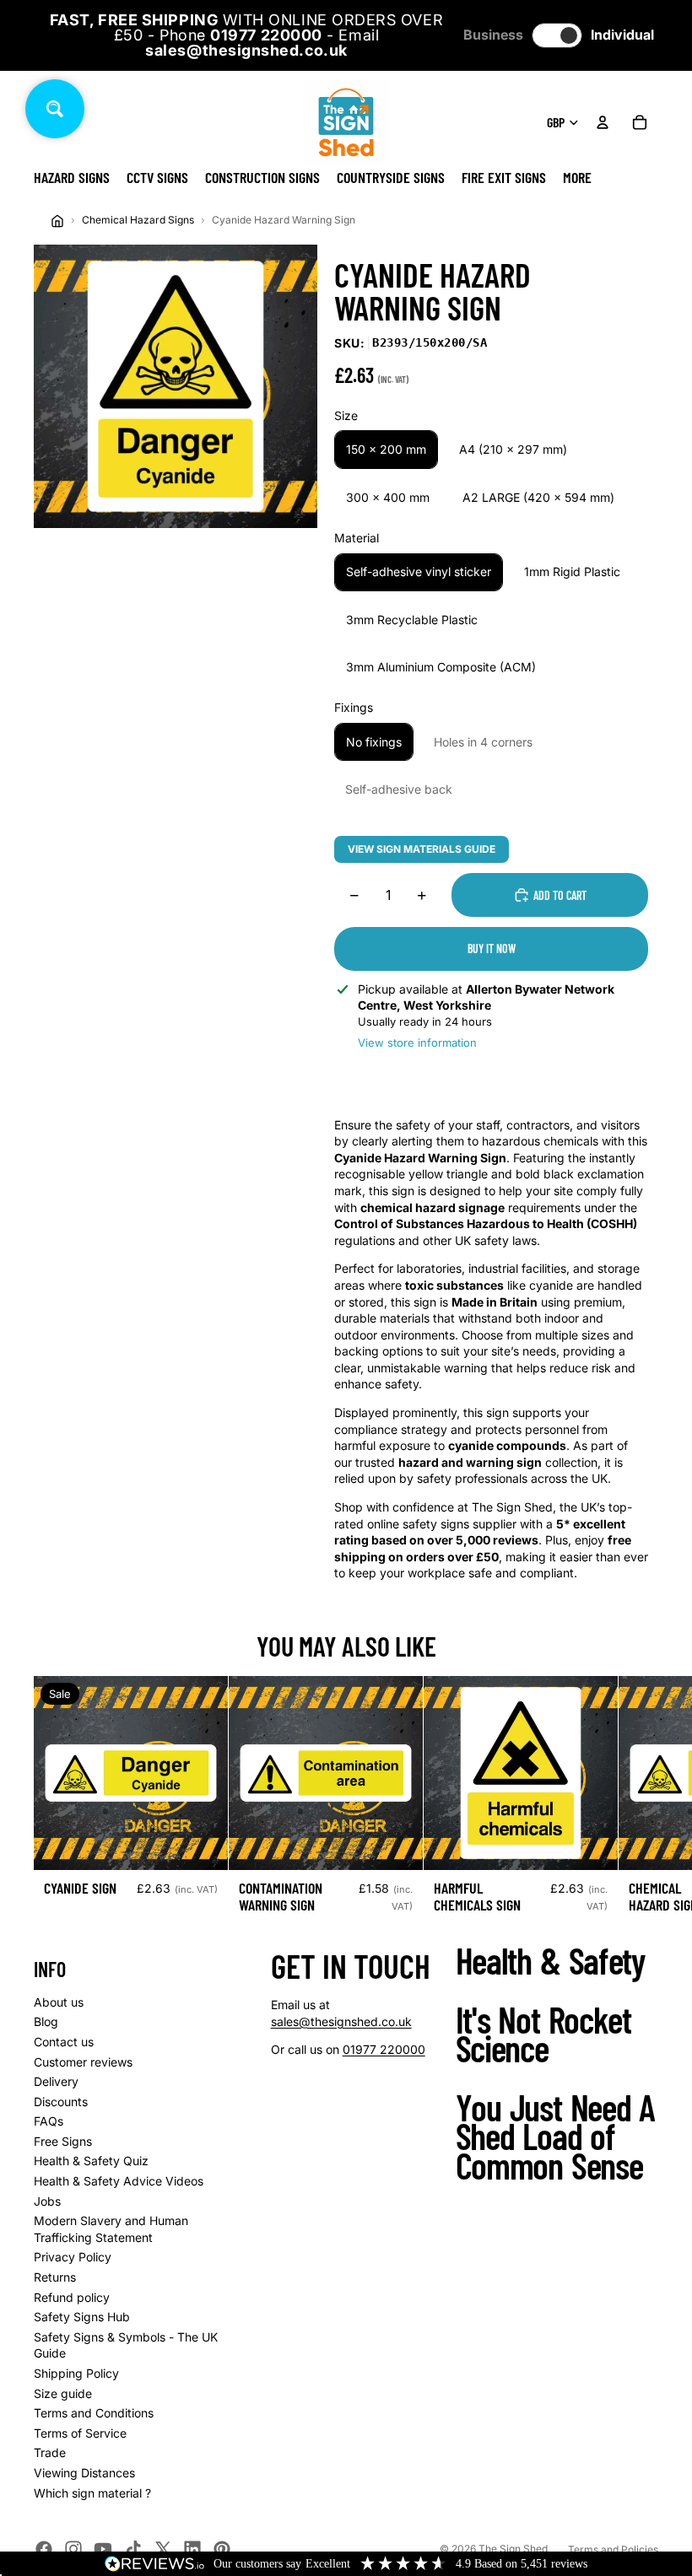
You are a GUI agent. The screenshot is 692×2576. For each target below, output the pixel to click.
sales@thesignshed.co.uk (341, 2021)
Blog (46, 2021)
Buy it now (492, 948)
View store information (417, 1043)
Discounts (61, 2102)
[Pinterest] (222, 2549)
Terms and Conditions (94, 2413)
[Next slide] (640, 1802)
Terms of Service (80, 2433)
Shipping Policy (76, 2373)
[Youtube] (103, 2549)
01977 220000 (384, 2049)
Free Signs (63, 2141)
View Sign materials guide (422, 849)
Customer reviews (83, 2062)
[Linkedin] (192, 2549)
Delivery (56, 2081)
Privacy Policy (73, 2257)
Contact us (64, 2042)
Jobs (47, 2201)
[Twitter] (163, 2549)
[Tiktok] (133, 2549)
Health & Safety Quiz (91, 2161)
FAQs (49, 2121)
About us (59, 2002)
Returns (55, 2277)
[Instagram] (73, 2549)
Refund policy (72, 2297)
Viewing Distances (84, 2473)
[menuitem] (577, 177)
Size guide (63, 2393)
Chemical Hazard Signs (138, 220)
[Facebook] (44, 2549)
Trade (50, 2452)
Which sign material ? (92, 2493)
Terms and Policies (613, 2549)
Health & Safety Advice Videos (119, 2181)
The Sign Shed (513, 2549)
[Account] (603, 122)
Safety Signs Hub (82, 2317)
